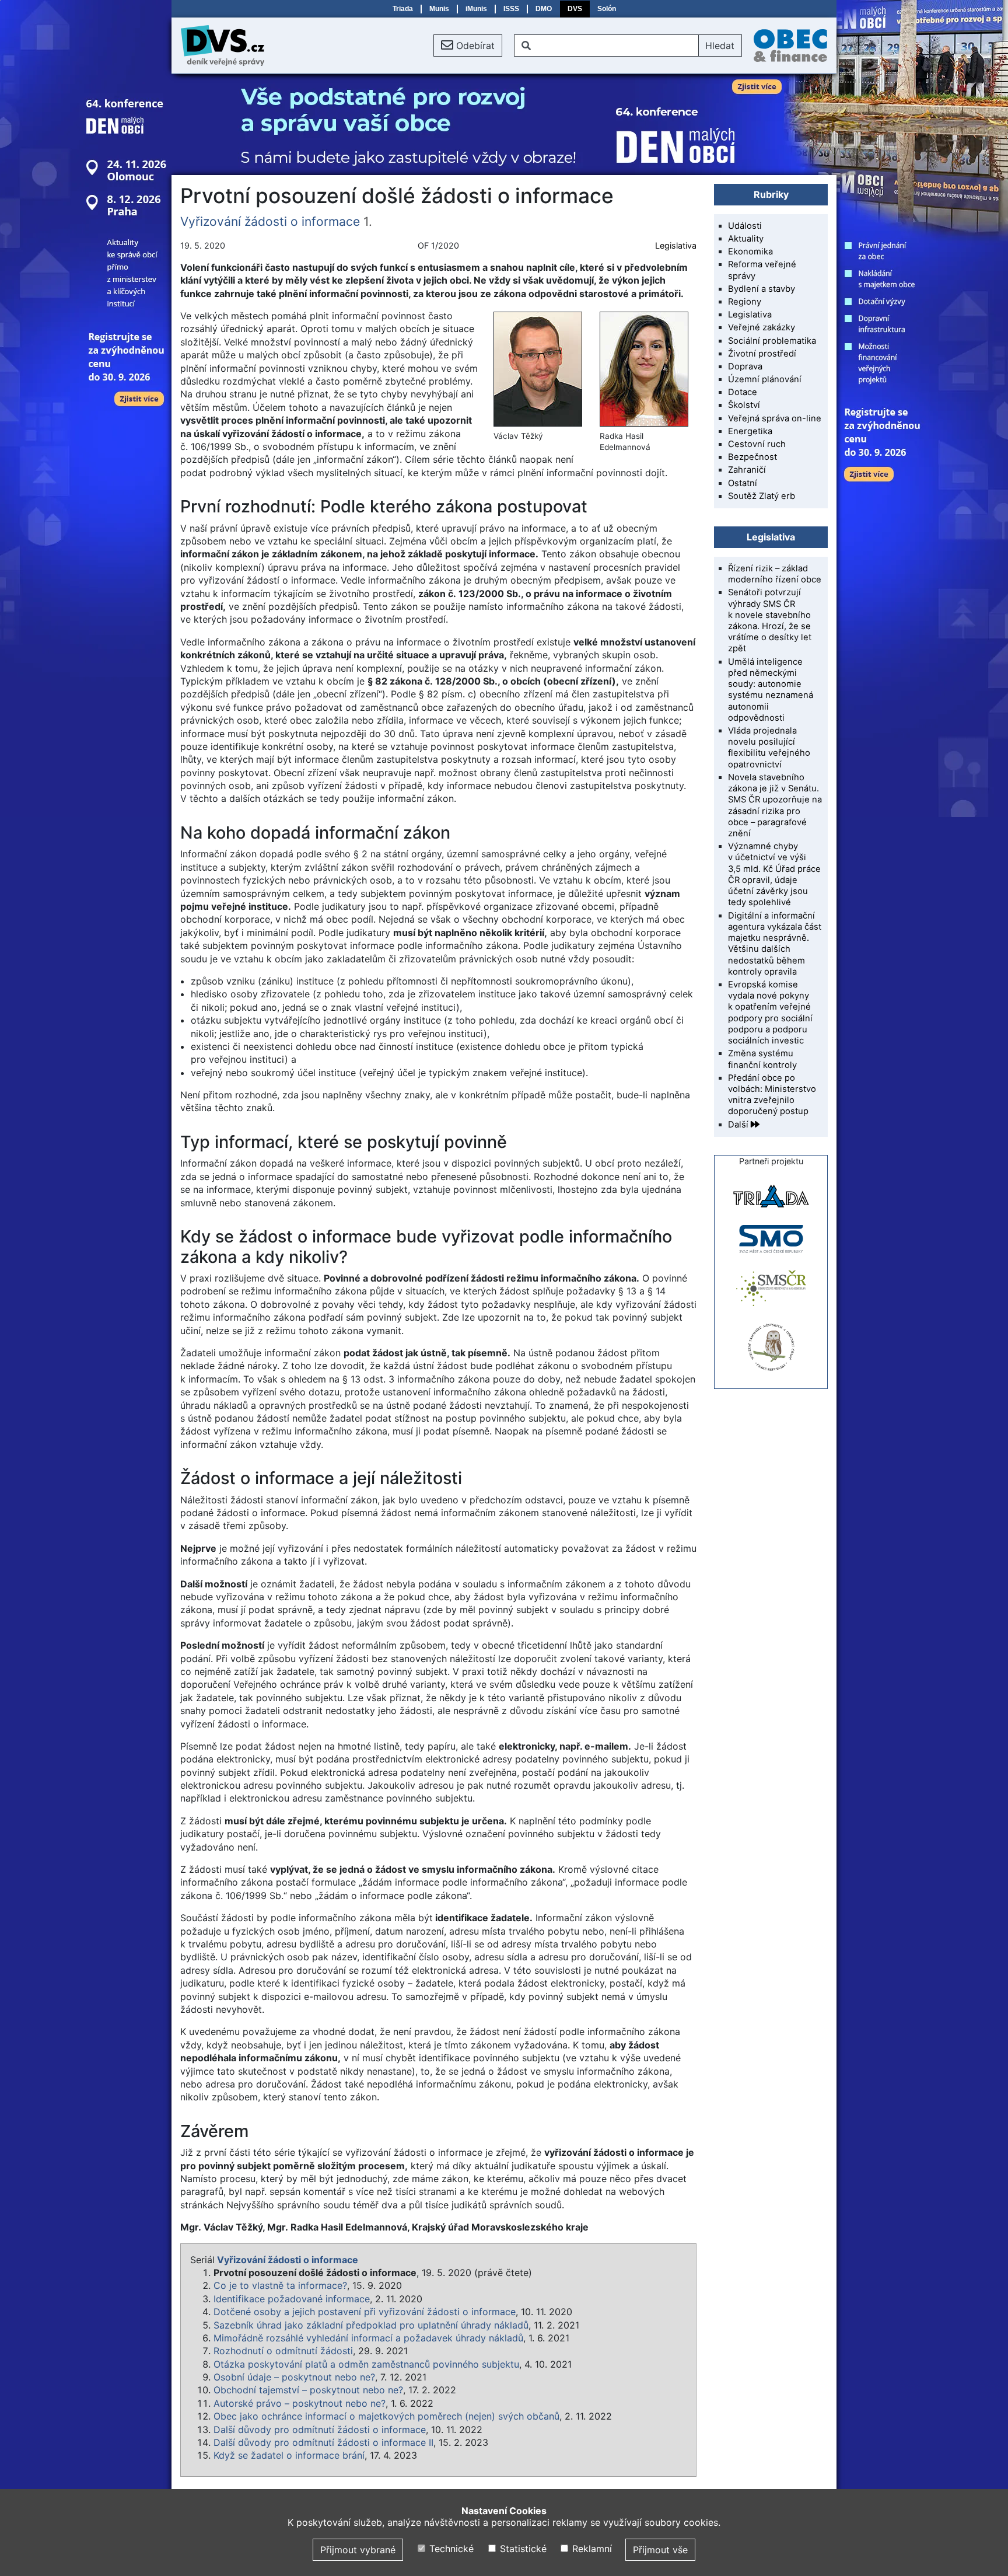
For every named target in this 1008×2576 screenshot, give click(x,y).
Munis (439, 9)
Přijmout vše (660, 2550)
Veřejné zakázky (762, 327)
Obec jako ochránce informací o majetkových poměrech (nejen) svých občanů (386, 2416)
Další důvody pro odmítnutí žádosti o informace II (323, 2442)
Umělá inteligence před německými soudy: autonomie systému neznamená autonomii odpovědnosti (771, 690)
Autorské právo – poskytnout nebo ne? (300, 2403)
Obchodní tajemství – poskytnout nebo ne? (308, 2390)
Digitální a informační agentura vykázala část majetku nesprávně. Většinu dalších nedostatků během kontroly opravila (775, 944)
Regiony (745, 302)
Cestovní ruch (757, 444)
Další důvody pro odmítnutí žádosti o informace (320, 2430)
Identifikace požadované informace (292, 2299)
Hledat (720, 46)
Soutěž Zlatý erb (762, 496)
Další (739, 1125)
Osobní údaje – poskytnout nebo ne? (294, 2377)
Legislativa (676, 245)
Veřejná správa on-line (775, 418)
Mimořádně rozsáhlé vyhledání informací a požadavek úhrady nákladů (368, 2338)
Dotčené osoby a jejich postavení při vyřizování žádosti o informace (365, 2312)
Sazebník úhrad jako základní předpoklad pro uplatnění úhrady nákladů (371, 2325)
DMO (544, 9)
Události (745, 226)
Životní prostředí (762, 354)
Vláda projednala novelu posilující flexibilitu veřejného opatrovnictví (769, 748)
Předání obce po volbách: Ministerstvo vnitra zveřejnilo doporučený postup (772, 1095)
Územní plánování (765, 379)
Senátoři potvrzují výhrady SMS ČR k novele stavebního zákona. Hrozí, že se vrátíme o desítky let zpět (770, 620)
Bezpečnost (752, 457)
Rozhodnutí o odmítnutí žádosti (283, 2351)
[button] (468, 46)
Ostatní (743, 483)
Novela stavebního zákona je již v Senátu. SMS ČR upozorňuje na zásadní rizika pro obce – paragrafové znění (775, 805)
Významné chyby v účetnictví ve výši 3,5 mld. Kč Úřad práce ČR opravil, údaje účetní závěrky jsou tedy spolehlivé (774, 874)
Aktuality (746, 239)
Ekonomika (750, 252)
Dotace (743, 392)
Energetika (750, 431)
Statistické (521, 2549)
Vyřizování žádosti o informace (270, 221)
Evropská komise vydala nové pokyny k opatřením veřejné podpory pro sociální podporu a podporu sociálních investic (770, 1013)
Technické (450, 2549)
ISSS (511, 9)
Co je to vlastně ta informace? (280, 2285)
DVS (575, 9)
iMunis (476, 9)
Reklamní (591, 2549)
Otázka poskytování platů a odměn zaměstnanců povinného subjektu (366, 2364)
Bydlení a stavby (762, 289)
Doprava (745, 366)
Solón (607, 9)
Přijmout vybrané (358, 2550)
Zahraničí (747, 470)
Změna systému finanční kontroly (762, 1059)
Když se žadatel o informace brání (289, 2455)
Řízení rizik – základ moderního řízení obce (775, 574)
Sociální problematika (772, 341)
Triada (403, 9)
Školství (744, 405)
